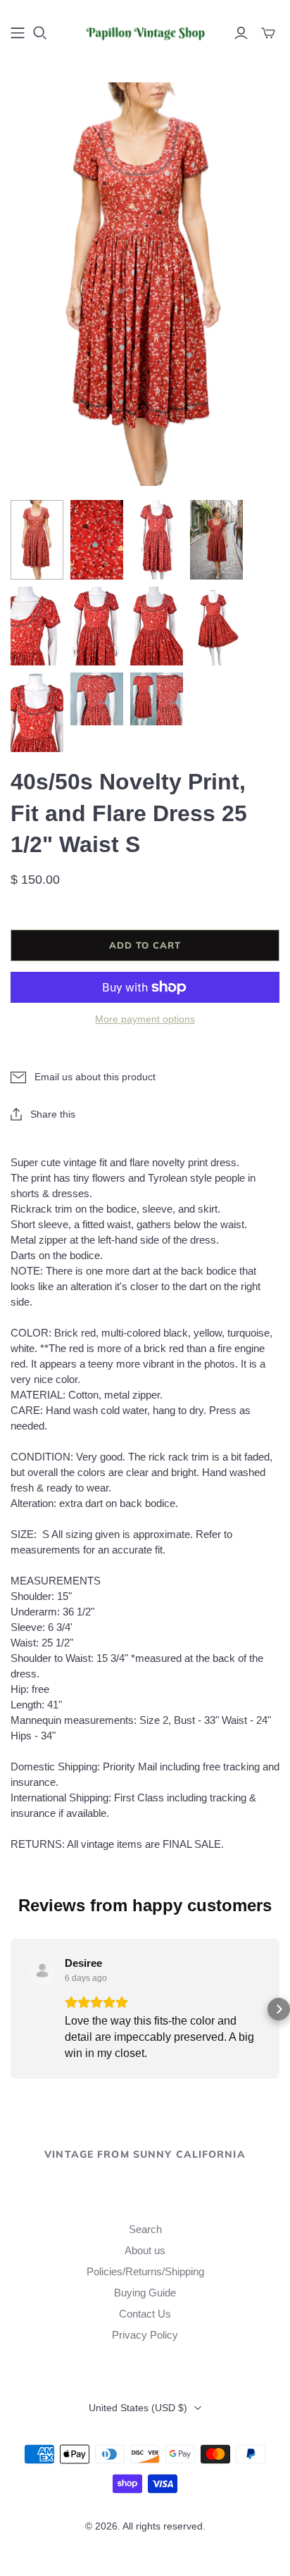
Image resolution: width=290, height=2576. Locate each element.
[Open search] (40, 33)
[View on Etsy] (42, 1970)
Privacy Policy (145, 2335)
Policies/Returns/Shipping (145, 2271)
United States (138, 2408)
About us (145, 2250)
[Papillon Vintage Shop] (145, 31)
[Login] (241, 33)
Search (145, 2229)
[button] (11, 2009)
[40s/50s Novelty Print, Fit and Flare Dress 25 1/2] (37, 540)
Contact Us (145, 2314)
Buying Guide (145, 2293)
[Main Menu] (18, 33)
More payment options (145, 1019)
